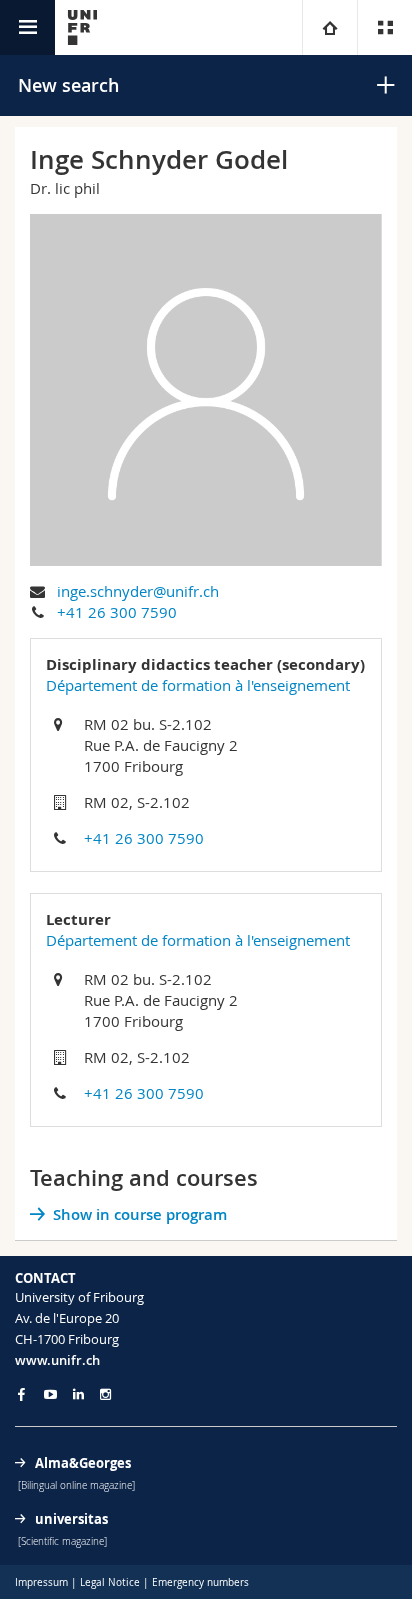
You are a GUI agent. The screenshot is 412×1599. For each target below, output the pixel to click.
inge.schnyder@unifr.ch (138, 591)
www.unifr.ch (57, 1360)
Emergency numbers (200, 1582)
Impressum (41, 1582)
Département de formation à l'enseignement (198, 685)
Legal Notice (110, 1582)
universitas (71, 1519)
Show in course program (140, 1214)
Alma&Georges (83, 1463)
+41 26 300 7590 (117, 612)
